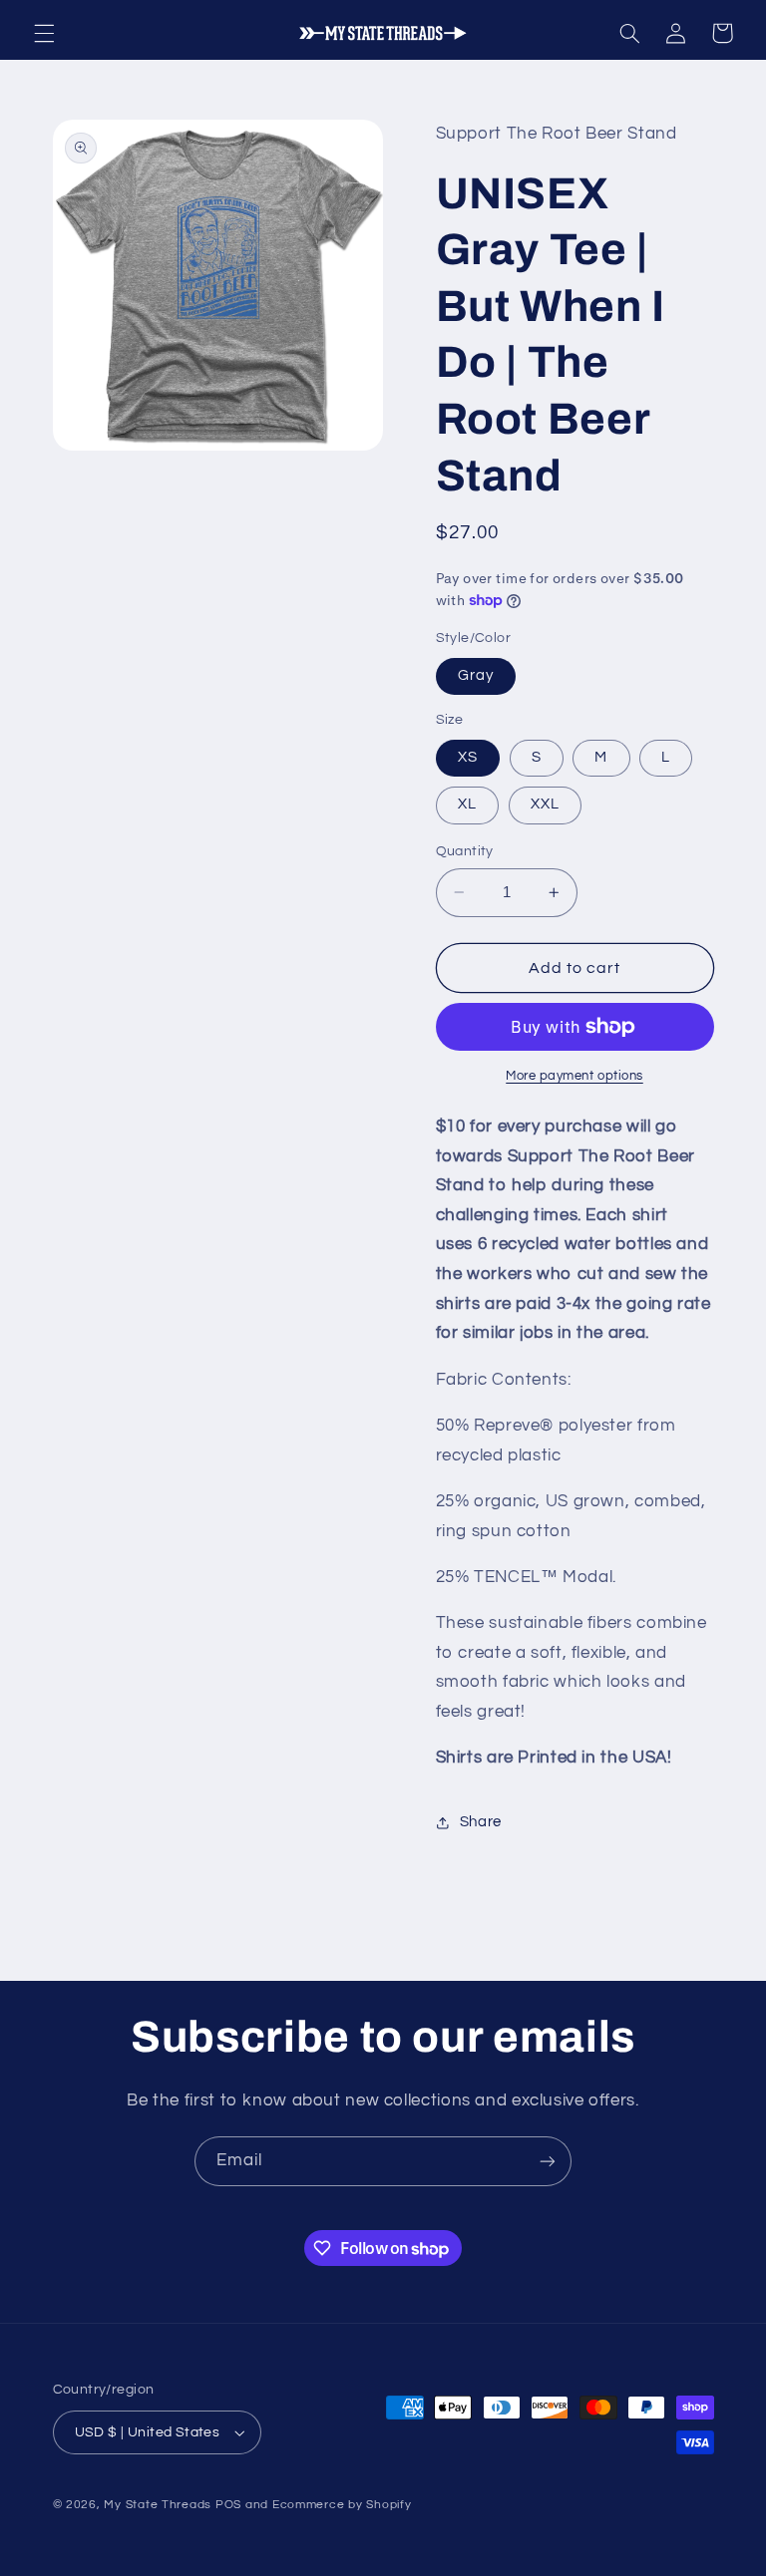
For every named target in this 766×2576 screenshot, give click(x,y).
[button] (44, 33)
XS (468, 757)
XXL (545, 804)
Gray (476, 675)
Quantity (465, 851)
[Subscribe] (548, 2161)
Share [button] (481, 1822)
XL (467, 804)
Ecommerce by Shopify (342, 2505)
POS (228, 2505)
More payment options (574, 1076)
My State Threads (158, 2505)
